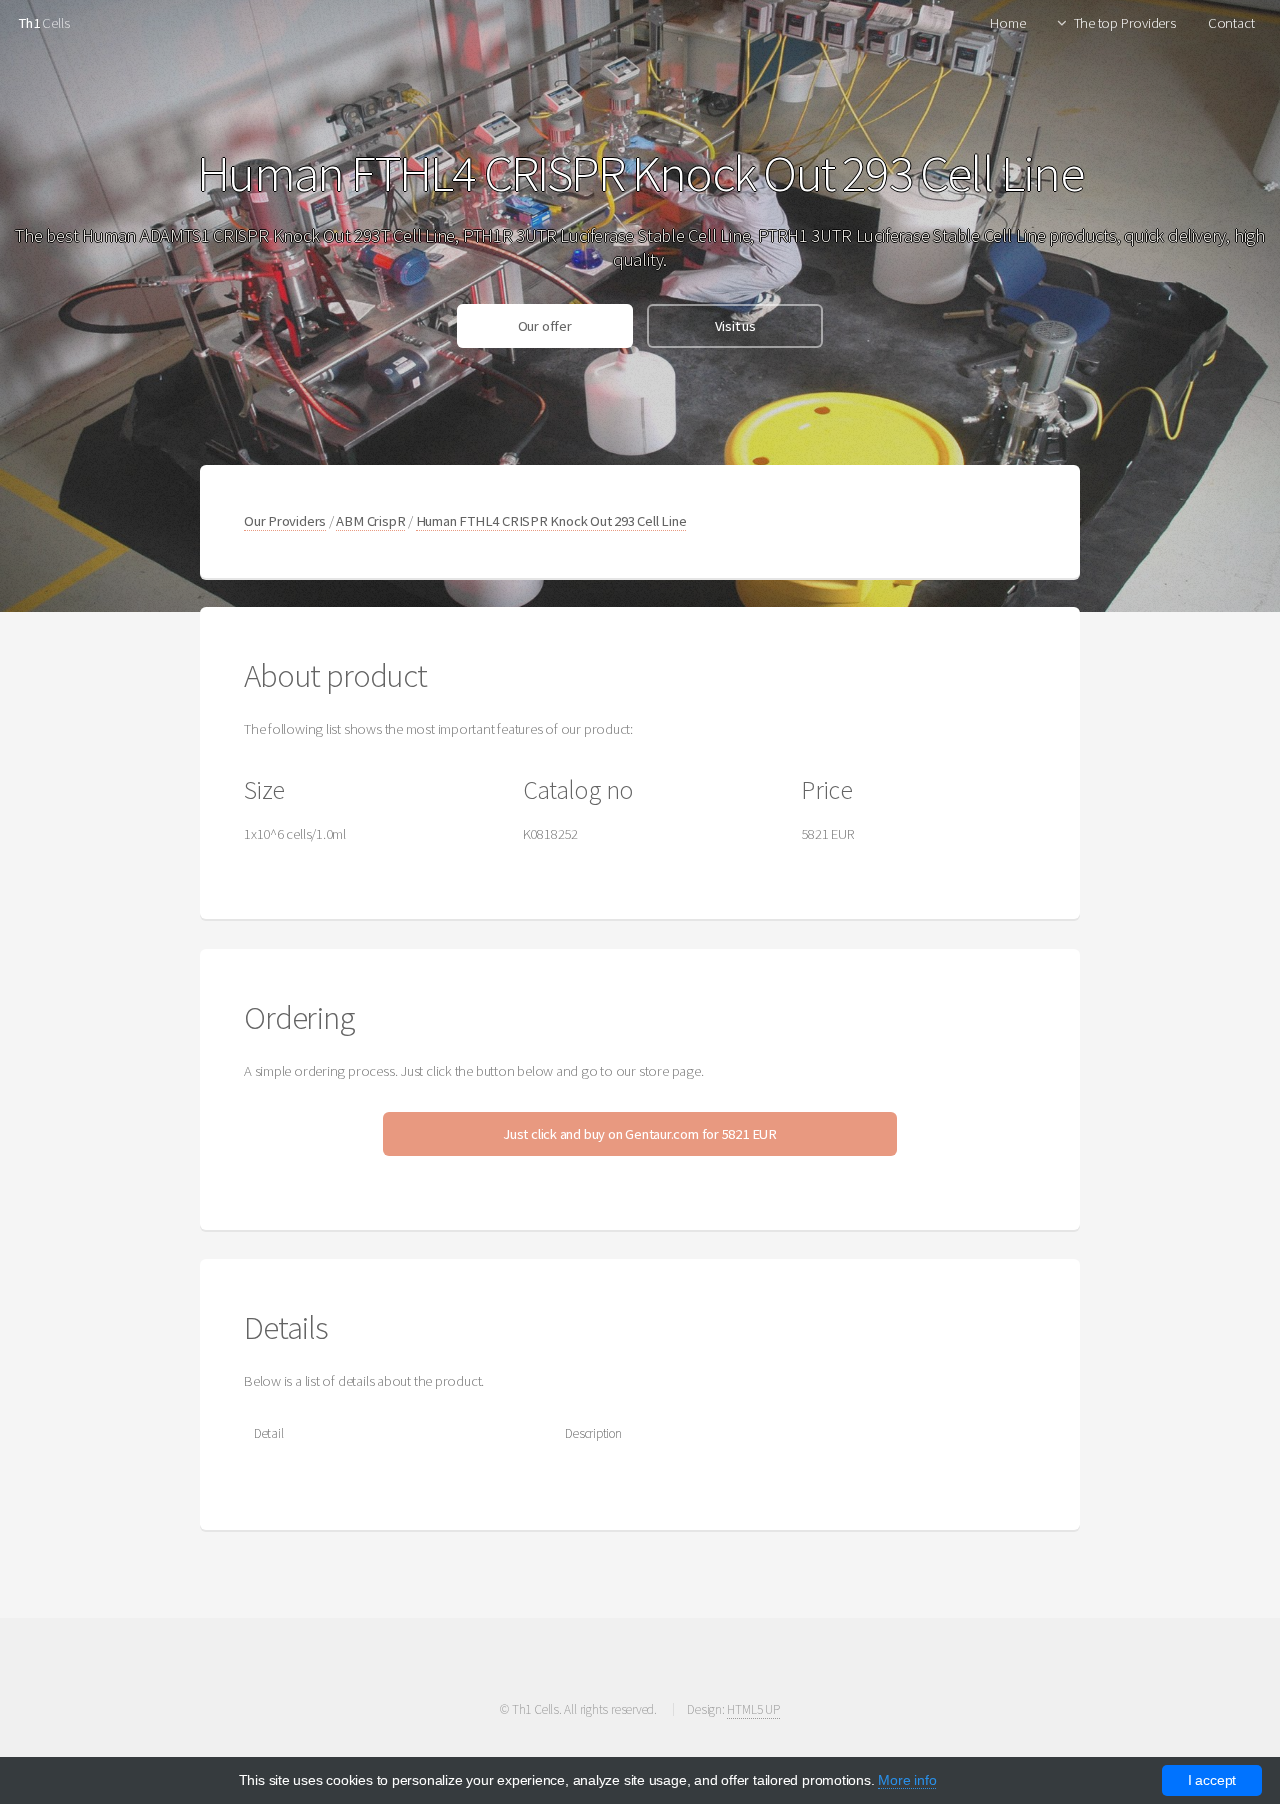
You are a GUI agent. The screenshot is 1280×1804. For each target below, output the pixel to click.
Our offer (545, 326)
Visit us (735, 326)
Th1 (28, 23)
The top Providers (1125, 23)
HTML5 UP (753, 1709)
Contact (1231, 23)
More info (907, 1780)
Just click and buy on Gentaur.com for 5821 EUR (640, 1134)
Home (1007, 23)
